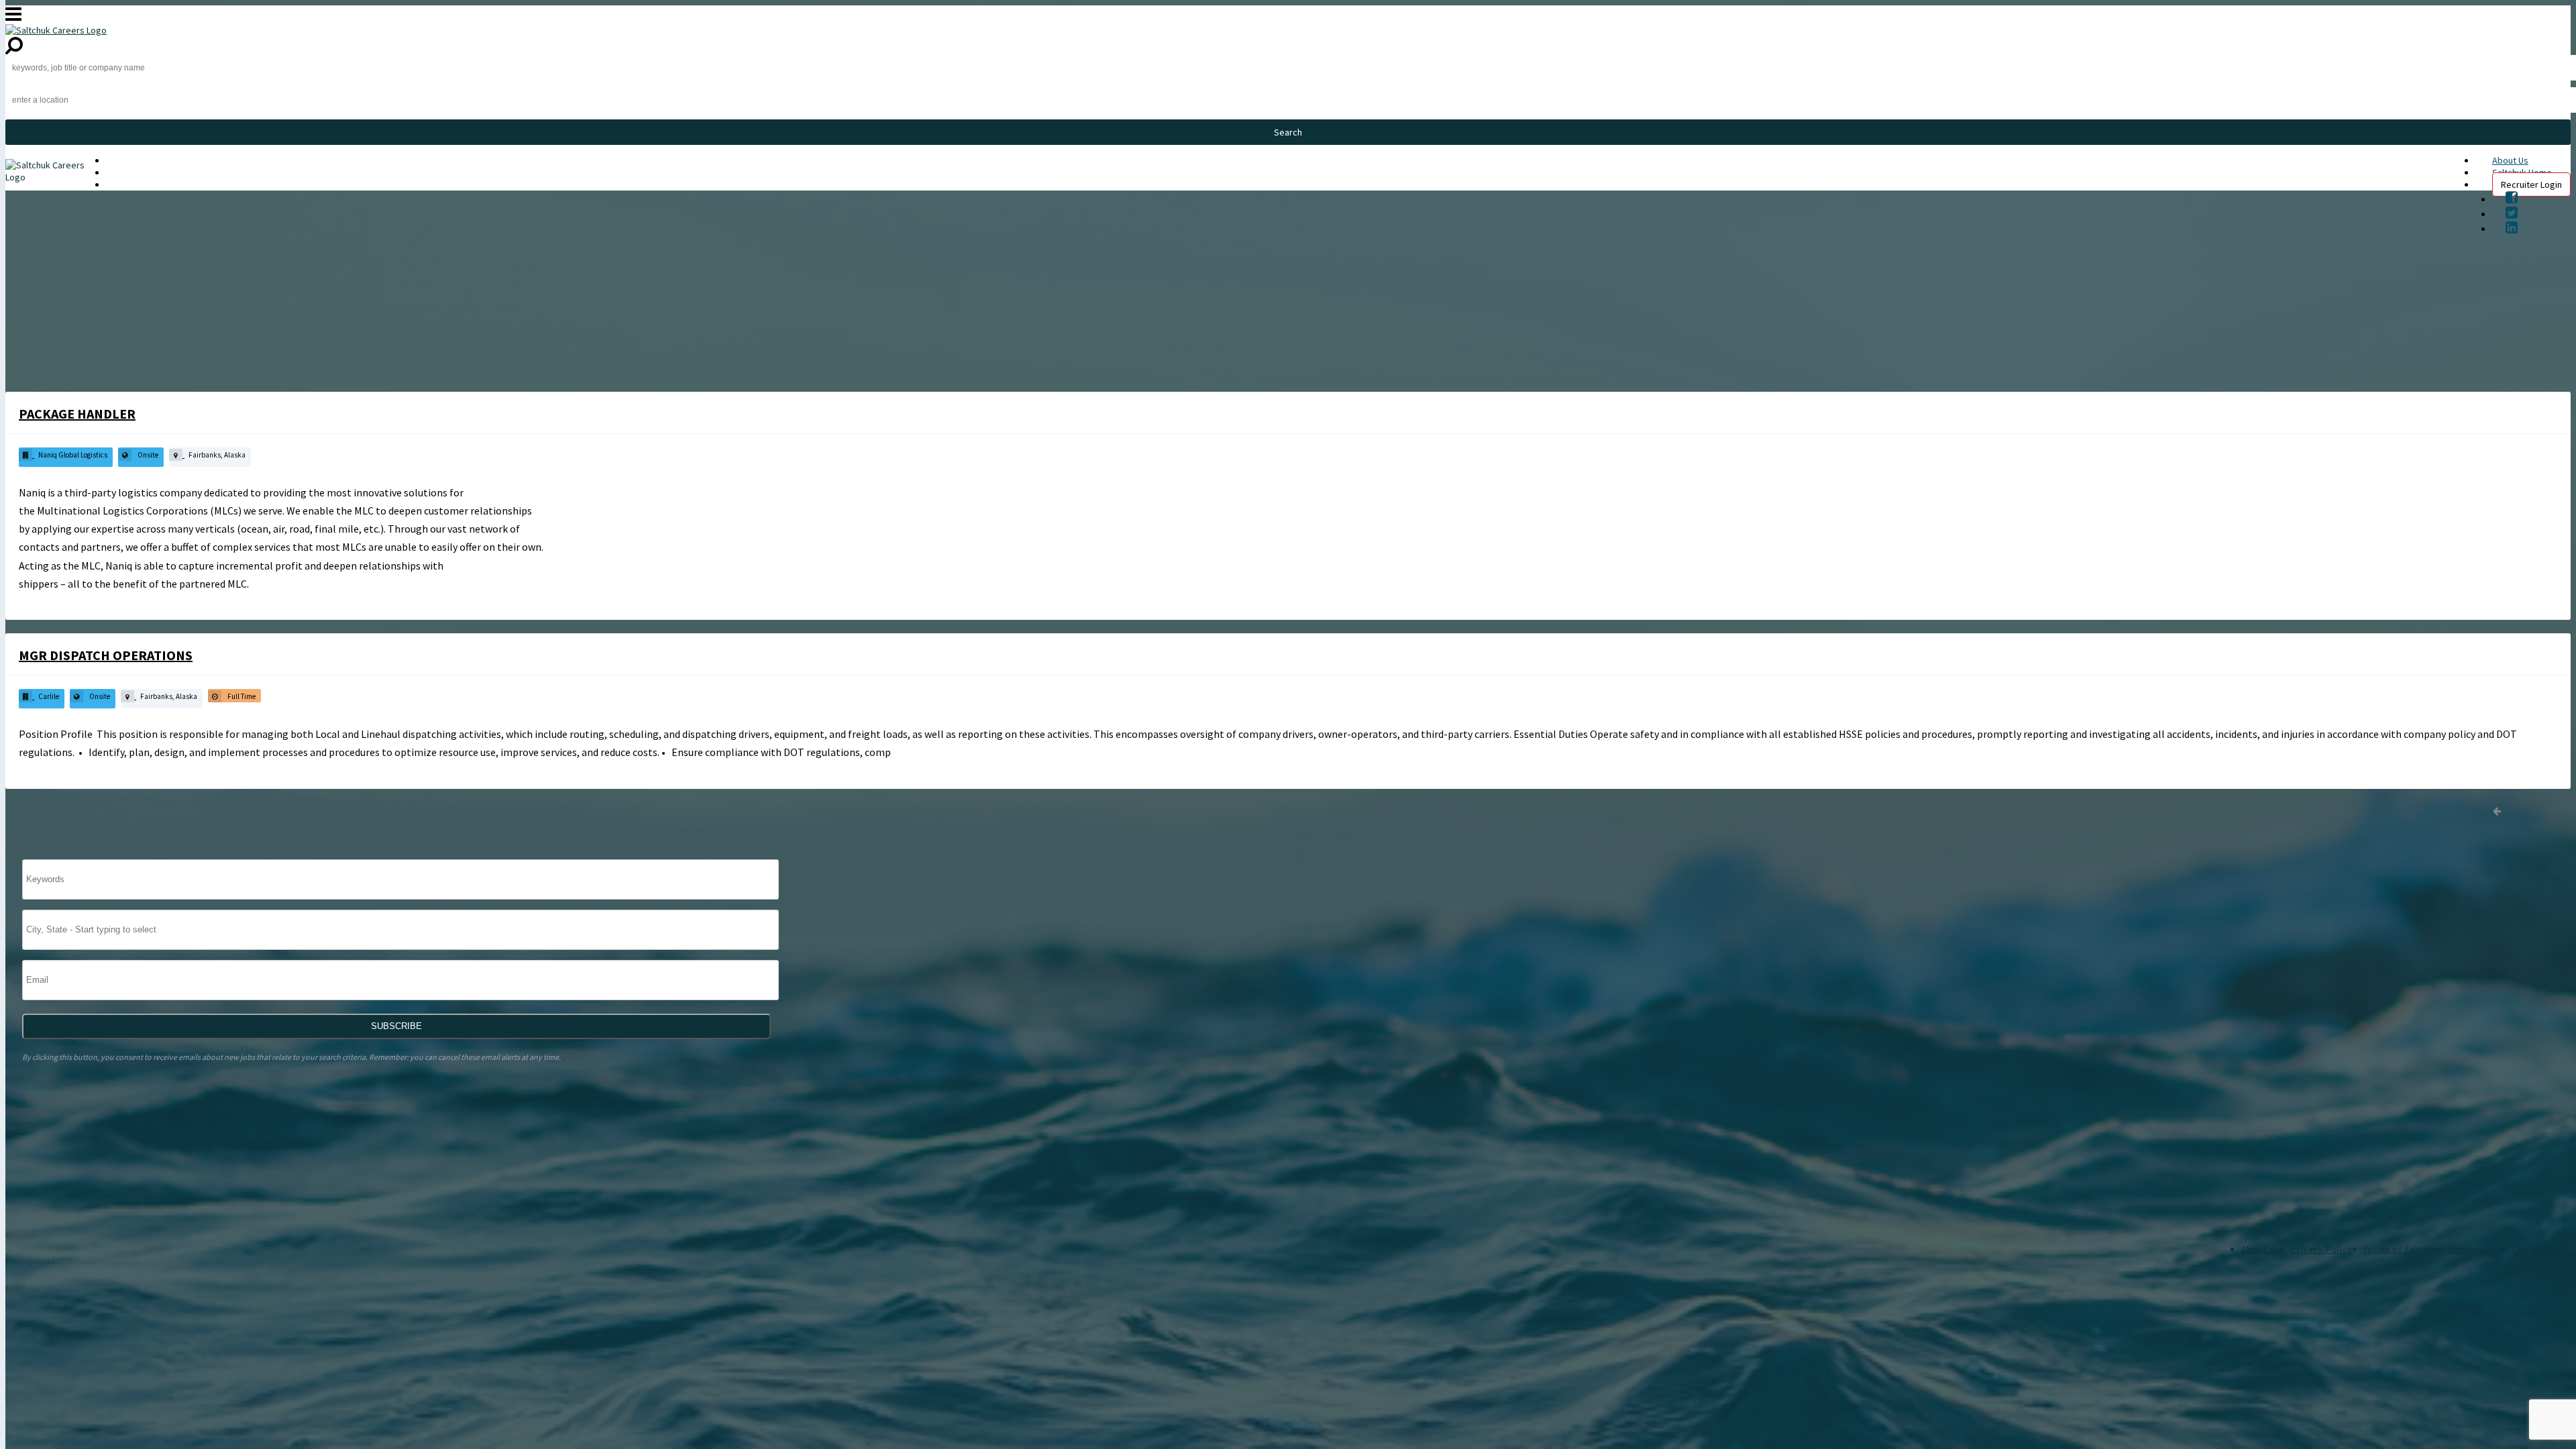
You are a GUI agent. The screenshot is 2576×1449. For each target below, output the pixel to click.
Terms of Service (2401, 1249)
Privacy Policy (2321, 1249)
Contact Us (2536, 1249)
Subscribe (396, 1026)
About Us (2510, 160)
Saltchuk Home (136, 172)
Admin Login (2475, 1249)
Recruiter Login (2531, 184)
